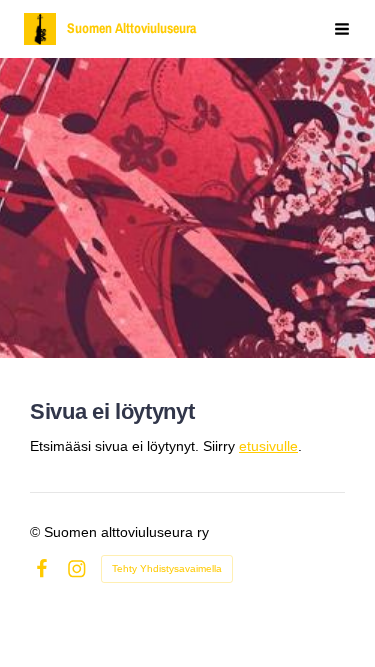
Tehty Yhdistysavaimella (167, 568)
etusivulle (268, 446)
